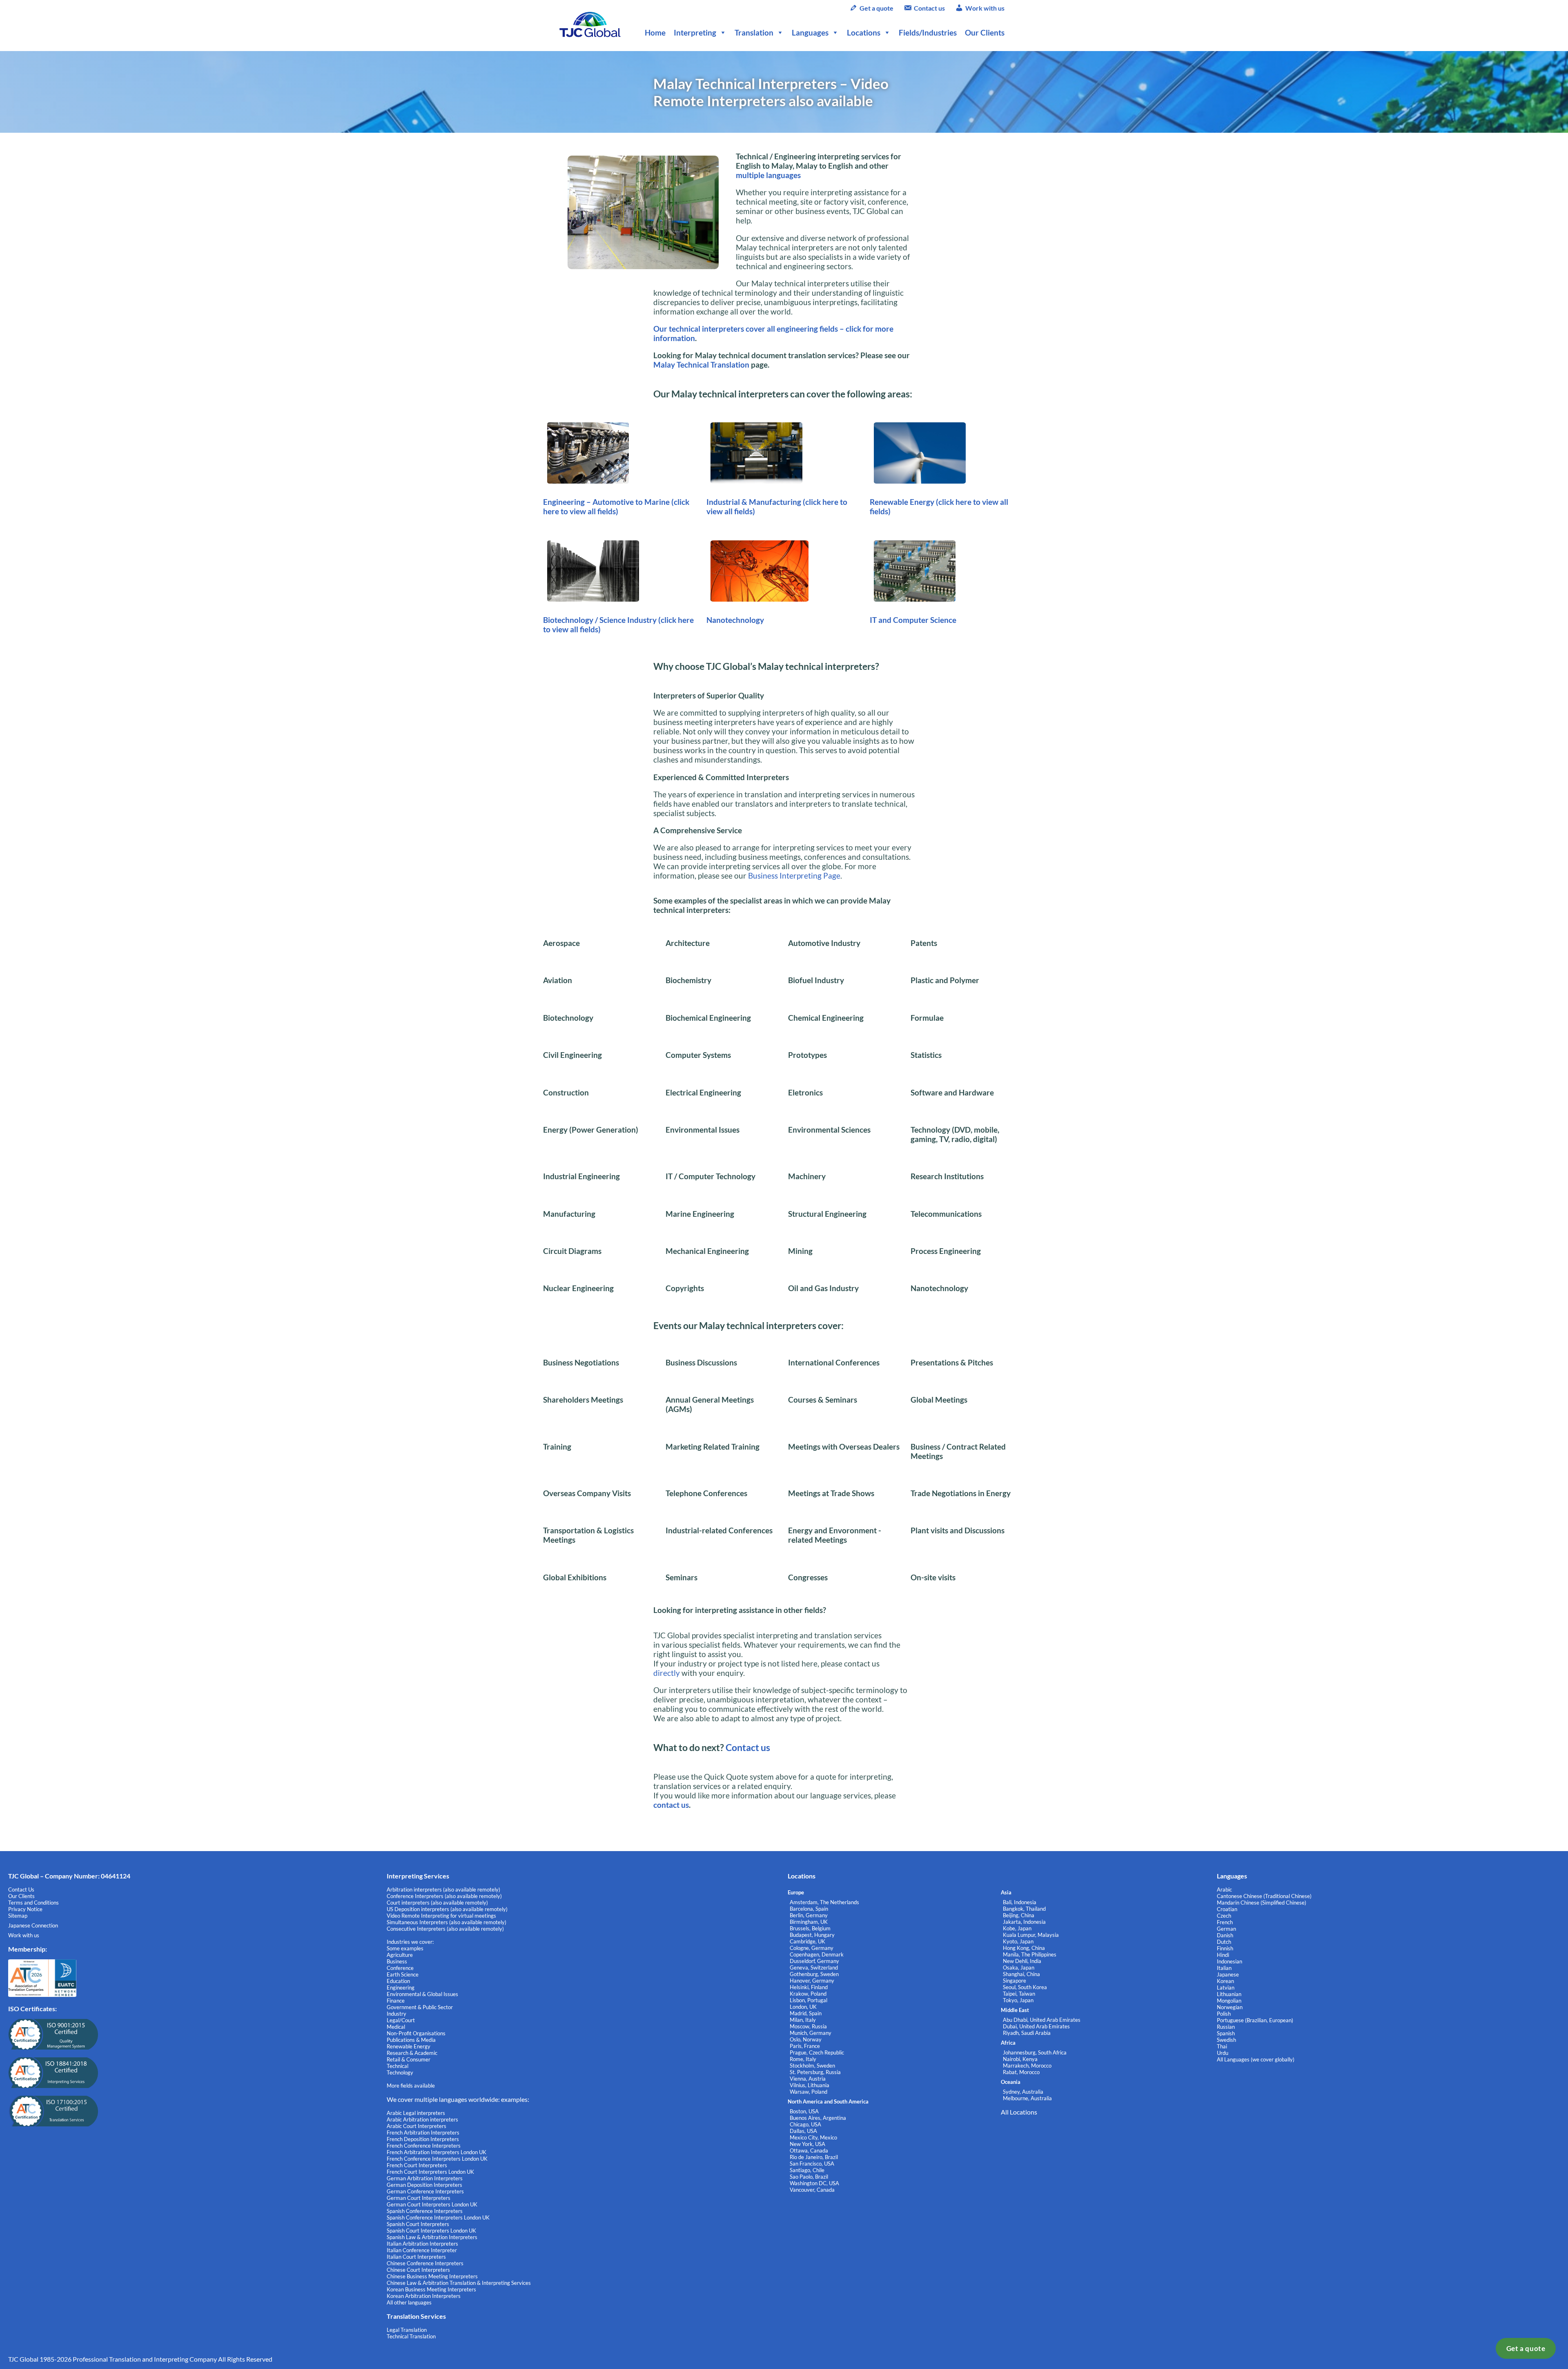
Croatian (1227, 1909)
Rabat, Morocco (1021, 2072)
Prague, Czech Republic (817, 2052)
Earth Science (403, 1974)
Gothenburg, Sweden (814, 1974)
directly (667, 1673)
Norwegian (1230, 2007)
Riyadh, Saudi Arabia (1027, 2033)
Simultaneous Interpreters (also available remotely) (447, 1922)
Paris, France (805, 2046)
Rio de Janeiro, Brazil (814, 2157)
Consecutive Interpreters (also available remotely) (445, 1929)
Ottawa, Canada (809, 2150)
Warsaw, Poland (808, 2092)
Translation (754, 32)
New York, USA (807, 2144)
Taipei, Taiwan (1019, 1994)
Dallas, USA (803, 2131)
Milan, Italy (803, 2020)
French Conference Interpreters (424, 2146)
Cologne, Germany (812, 1948)
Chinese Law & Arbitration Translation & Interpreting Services (459, 2283)
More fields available (411, 2086)
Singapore (1015, 1981)
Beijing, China (1019, 1915)
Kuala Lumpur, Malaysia (1031, 1935)
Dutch (1224, 1942)
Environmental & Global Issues (422, 1994)
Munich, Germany (811, 2033)
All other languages (409, 2302)
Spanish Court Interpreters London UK (431, 2231)
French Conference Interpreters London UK (437, 2159)
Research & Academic (412, 2053)
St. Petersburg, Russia (815, 2072)
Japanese (1228, 1974)
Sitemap (18, 1916)
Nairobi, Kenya (1020, 2059)
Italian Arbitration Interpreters (422, 2244)
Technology (400, 2072)
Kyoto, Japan (1018, 1941)
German (1226, 1929)
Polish (1224, 2014)
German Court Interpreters (419, 2198)
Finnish (1225, 1948)
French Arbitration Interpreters (423, 2133)
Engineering (401, 1988)
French (1225, 1922)
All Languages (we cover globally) (1256, 2059)
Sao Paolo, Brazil (809, 2177)
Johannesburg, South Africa (1035, 2052)
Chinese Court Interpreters (418, 2270)
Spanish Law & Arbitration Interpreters (432, 2237)
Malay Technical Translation (701, 365)
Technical (398, 2066)
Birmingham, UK (809, 1922)
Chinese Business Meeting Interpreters (432, 2276)
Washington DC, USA (814, 2183)
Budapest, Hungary (812, 1935)
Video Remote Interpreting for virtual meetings (442, 1916)
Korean (1225, 1981)
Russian (1226, 2027)
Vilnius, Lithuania (810, 2085)
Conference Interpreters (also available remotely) (444, 1896)
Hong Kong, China (1024, 1948)
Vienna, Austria (808, 2079)
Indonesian (1229, 1961)
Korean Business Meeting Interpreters (431, 2289)
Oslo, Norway (806, 2039)
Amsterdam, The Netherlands (824, 1902)
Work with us (985, 8)
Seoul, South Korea (1025, 1987)
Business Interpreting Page (794, 876)
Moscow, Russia (808, 2026)
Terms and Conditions (33, 1903)
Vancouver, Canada (812, 2190)
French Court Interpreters (417, 2165)
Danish (1225, 1935)
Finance (396, 2001)
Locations (864, 32)
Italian (1224, 1968)
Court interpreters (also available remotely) (437, 1903)
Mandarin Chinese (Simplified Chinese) (1262, 1903)
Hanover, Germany (812, 1981)
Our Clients (985, 32)
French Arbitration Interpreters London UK (437, 2152)
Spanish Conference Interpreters (425, 2211)
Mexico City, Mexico (813, 2137)
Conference (400, 1968)
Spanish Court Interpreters (418, 2224)
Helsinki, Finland (809, 1987)
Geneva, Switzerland (814, 1967)
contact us (671, 1805)
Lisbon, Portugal (808, 2000)
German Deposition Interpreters (424, 2185)
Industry (396, 2014)
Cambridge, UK (807, 1941)
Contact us (929, 8)
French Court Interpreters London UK (430, 2172)
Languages (810, 32)
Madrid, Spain (806, 2013)
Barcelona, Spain (809, 1909)
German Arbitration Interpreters (425, 2178)
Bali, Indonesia (1020, 1902)
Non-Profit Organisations (416, 2033)
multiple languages (768, 175)
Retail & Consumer (409, 2059)
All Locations (1019, 2112)
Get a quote (1526, 2348)
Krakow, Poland (808, 1994)
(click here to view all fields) (616, 506)
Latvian (1226, 1988)
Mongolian (1229, 2001)
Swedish (1226, 2040)
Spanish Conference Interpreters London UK (438, 2217)
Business (397, 1961)
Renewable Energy (903, 502)
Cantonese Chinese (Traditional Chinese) (1264, 1896)
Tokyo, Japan (1018, 2000)
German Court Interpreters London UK (432, 2204)
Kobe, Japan (1017, 1928)
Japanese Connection (33, 1925)
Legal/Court (401, 2020)
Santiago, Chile (807, 2170)
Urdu (1223, 2053)
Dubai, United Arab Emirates (1036, 2026)
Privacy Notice (25, 1909)
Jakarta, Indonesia (1024, 1922)
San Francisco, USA (812, 2164)
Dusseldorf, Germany (814, 1961)
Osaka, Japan (1019, 1967)
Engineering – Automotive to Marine (607, 502)
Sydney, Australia (1023, 2092)
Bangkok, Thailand (1024, 1909)
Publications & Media (411, 2040)
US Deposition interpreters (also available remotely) (447, 1909)
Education (398, 1981)
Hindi (1223, 1955)
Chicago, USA (805, 2124)
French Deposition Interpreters (423, 2139)
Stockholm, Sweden (812, 2066)
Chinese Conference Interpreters (425, 2263)
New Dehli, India (1022, 1961)
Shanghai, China (1021, 1974)
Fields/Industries (928, 32)
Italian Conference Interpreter (422, 2250)
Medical (396, 2027)
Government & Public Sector (420, 2007)
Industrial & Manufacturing (755, 502)
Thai (1222, 2046)
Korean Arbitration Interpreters (424, 2296)
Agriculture (400, 1955)
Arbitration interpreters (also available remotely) (443, 1889)
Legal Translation (407, 2330)
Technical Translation (411, 2336)
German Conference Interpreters (425, 2191)
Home (655, 32)
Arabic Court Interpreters (416, 2126)
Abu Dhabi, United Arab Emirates (1042, 2020)
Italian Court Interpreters (416, 2257)
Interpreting (695, 32)
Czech (1224, 1916)
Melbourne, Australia (1027, 2098)
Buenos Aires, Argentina (818, 2118)
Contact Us (21, 1889)
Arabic (1224, 1889)
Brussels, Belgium (810, 1928)
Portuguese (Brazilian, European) (1255, 2020)
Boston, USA (804, 2111)
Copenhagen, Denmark (817, 1954)
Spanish (1226, 2033)
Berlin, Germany (809, 1915)
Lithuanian (1229, 1994)
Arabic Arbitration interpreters (422, 2119)
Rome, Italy (803, 2059)
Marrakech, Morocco (1027, 2066)
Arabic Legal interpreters (416, 2113)
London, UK (803, 2007)
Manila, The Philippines (1030, 1954)
